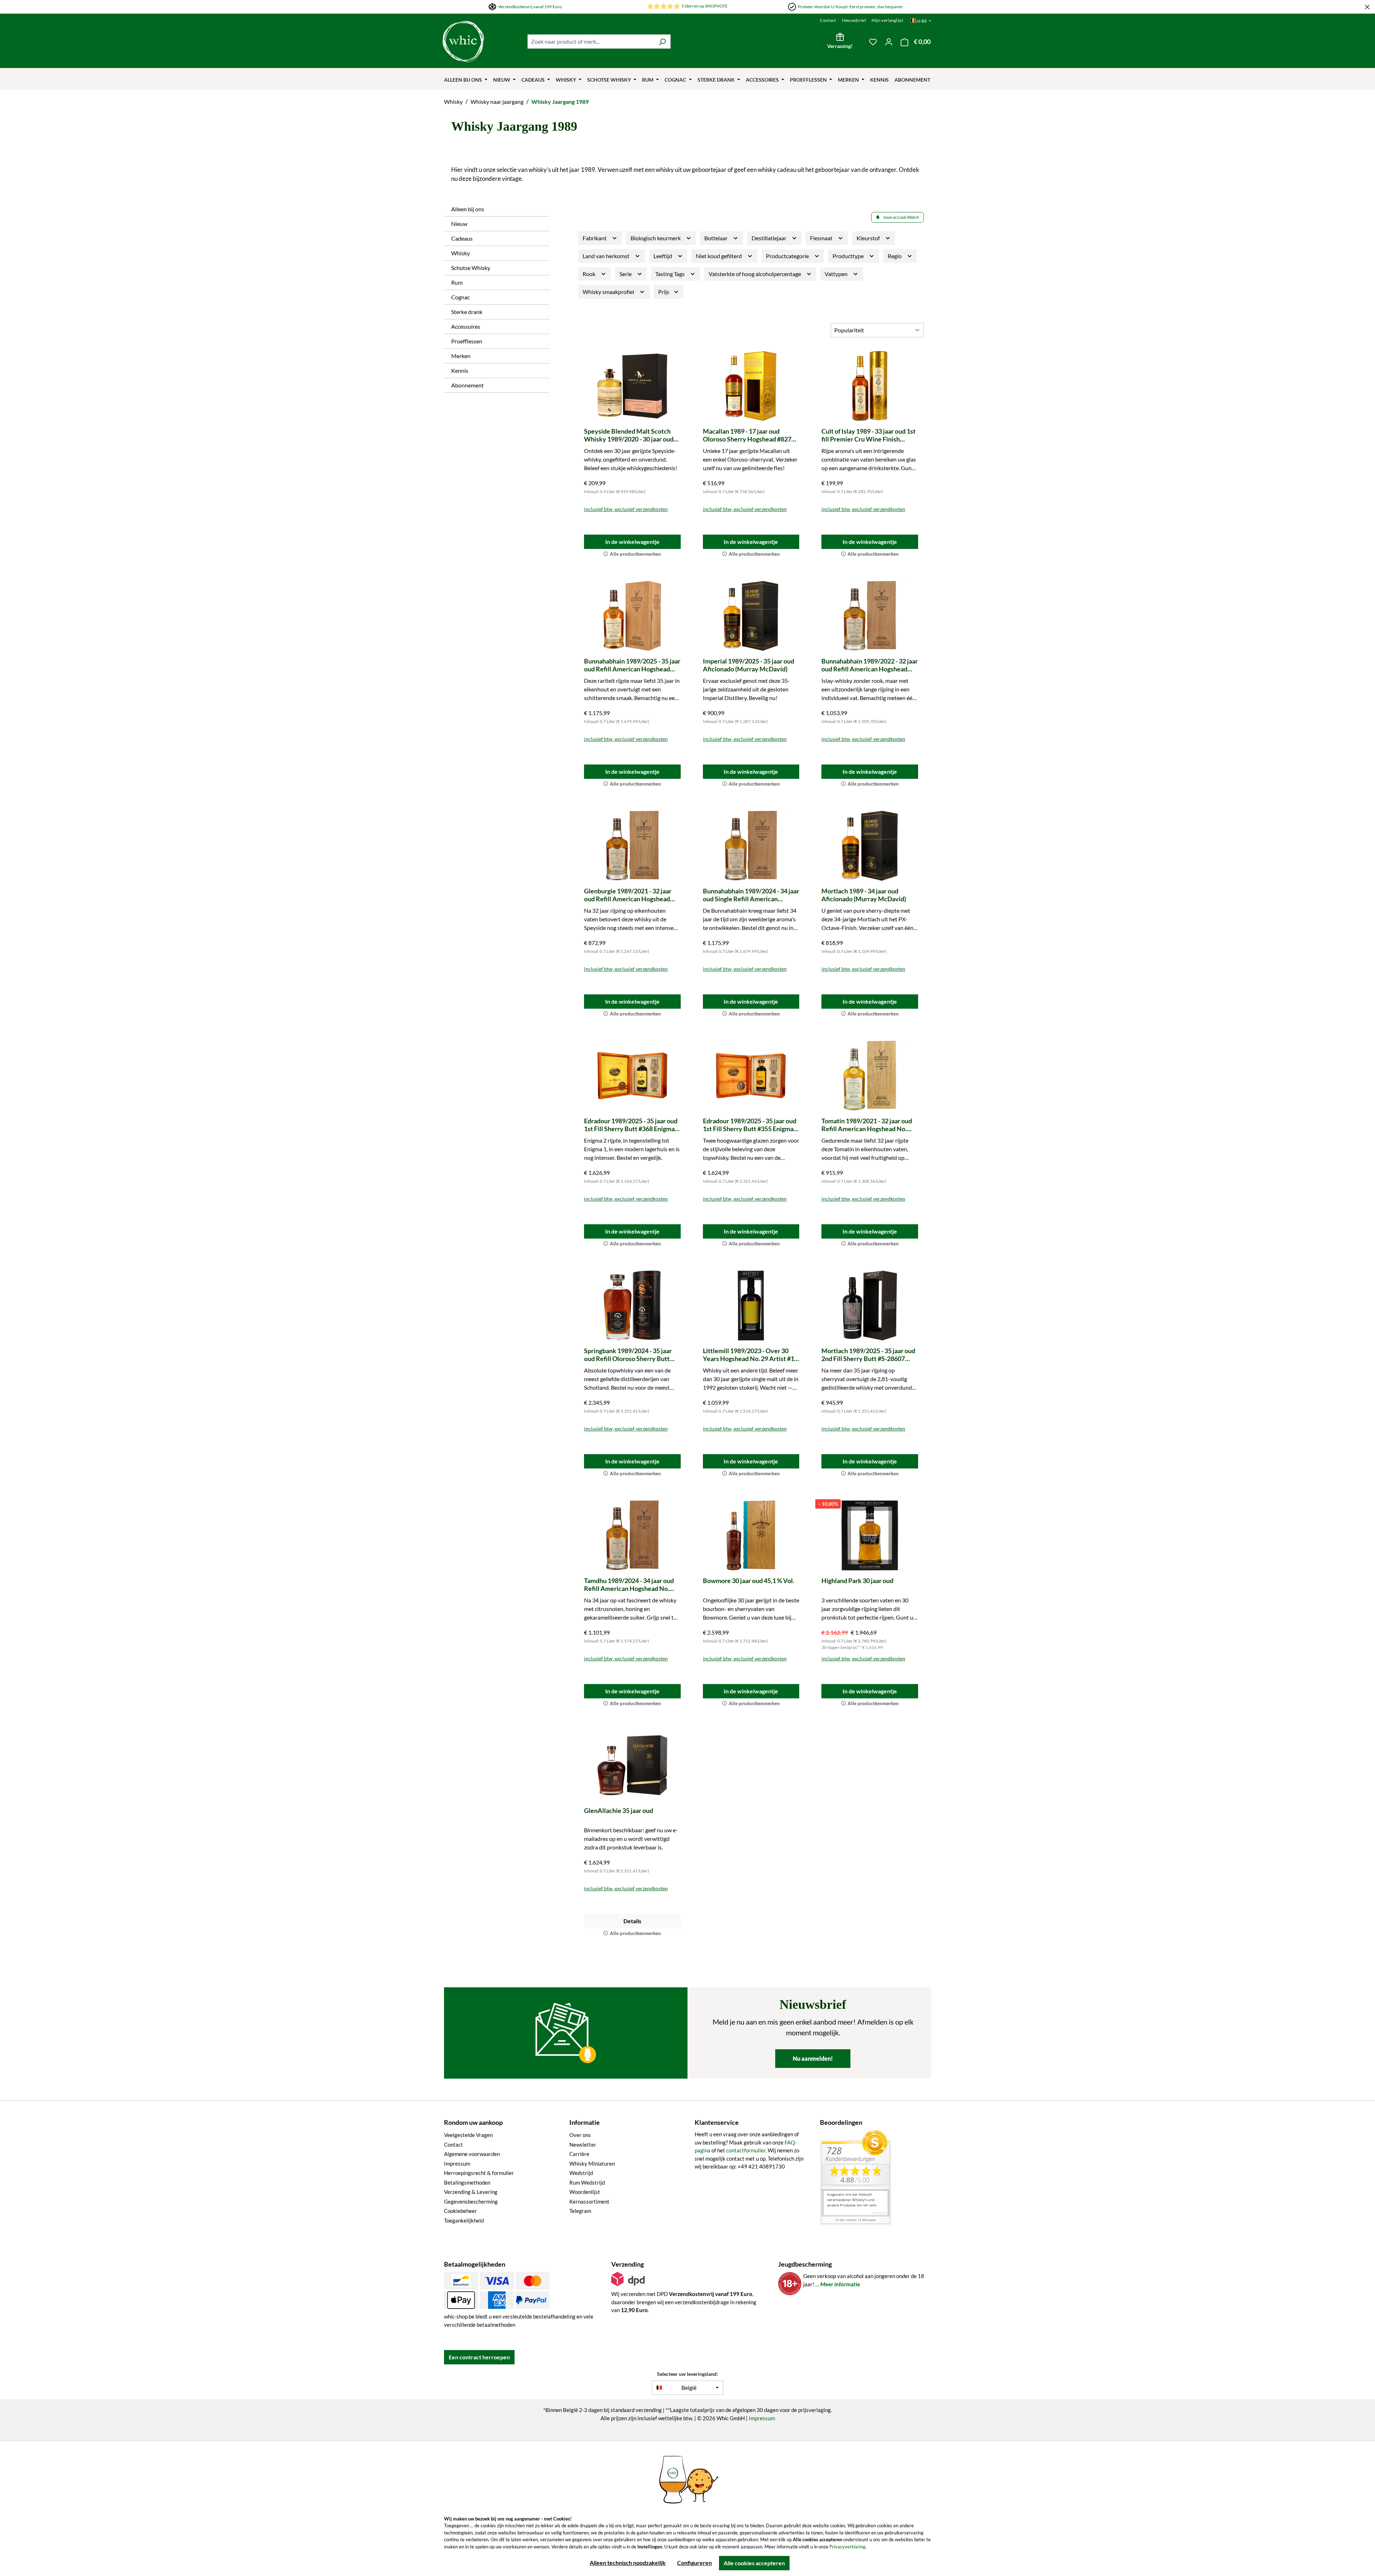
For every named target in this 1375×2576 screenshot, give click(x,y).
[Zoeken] (662, 42)
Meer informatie (840, 2284)
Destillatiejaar (769, 238)
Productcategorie (788, 256)
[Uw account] (889, 42)
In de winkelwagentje (632, 542)
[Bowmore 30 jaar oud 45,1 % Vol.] (751, 1535)
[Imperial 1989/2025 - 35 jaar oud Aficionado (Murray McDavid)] (751, 616)
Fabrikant (595, 238)
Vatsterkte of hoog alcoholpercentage (755, 274)
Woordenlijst (585, 2192)
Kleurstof (869, 238)
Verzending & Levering (471, 2192)
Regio (895, 256)
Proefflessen (467, 341)
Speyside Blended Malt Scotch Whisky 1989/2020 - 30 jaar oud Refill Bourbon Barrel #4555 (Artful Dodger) (629, 435)
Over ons (580, 2135)
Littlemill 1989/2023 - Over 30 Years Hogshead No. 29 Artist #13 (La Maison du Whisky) (750, 1355)
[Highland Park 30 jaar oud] (870, 1535)
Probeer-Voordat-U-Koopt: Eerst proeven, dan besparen (850, 7)
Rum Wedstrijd (587, 2182)
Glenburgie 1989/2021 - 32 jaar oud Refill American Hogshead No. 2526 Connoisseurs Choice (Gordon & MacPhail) (628, 895)
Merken (461, 356)
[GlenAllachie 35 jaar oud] (632, 1765)
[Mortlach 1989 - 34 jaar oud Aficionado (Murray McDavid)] (870, 846)
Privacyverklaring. (848, 2547)
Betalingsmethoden (467, 2182)
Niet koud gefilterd (719, 256)
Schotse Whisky (471, 268)
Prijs (664, 292)
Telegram (580, 2211)
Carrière (579, 2154)
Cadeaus (462, 238)
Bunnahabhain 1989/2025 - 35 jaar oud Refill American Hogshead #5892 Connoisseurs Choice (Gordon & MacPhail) (632, 665)
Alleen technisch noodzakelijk (628, 2563)
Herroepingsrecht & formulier (479, 2173)
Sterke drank (467, 312)
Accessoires (466, 326)
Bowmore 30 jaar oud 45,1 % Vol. (749, 1581)
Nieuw (459, 224)
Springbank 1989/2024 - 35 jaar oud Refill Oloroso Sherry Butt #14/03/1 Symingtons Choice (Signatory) (628, 1355)
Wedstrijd (581, 2173)
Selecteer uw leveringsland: (687, 2374)
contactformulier (746, 2150)
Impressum (457, 2163)
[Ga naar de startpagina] (463, 42)
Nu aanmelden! (813, 2058)
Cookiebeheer (460, 2211)
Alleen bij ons (468, 209)
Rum (457, 282)
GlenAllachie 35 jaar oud (619, 1810)
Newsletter (583, 2145)
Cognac (460, 297)
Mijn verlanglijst (887, 20)
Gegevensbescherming (471, 2201)
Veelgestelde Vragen (468, 2135)
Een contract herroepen (479, 2357)
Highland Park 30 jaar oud (857, 1581)
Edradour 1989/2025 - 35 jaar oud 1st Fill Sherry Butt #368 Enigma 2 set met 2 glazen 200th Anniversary (632, 1125)
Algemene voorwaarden (472, 2154)
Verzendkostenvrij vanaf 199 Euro (530, 7)
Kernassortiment (589, 2201)
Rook (590, 274)
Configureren (694, 2563)
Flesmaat (822, 238)
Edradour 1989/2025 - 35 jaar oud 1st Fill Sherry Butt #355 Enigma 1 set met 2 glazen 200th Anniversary (751, 1125)
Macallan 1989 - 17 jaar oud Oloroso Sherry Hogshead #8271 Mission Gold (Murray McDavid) (749, 435)
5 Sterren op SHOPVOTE (705, 6)
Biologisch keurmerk (656, 238)
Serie (626, 274)
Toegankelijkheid (464, 2220)
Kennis (460, 370)
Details (632, 1921)
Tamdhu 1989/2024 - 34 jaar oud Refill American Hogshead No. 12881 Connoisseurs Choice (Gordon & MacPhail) (629, 1584)
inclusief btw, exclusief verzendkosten (626, 509)
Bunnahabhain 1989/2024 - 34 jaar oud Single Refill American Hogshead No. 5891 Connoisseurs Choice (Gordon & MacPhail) (751, 895)
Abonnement (467, 385)
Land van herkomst (607, 256)
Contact (828, 20)
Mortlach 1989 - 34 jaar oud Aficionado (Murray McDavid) (864, 895)
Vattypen (837, 274)
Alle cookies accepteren (754, 2563)
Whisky (460, 253)
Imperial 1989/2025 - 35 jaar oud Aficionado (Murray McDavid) (749, 665)
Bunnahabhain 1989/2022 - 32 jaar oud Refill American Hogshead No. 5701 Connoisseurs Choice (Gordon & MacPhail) (870, 665)
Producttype (849, 256)
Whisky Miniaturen (592, 2163)
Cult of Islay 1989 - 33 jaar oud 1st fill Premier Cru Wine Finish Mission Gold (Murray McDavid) (869, 435)
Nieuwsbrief (854, 20)
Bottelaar (717, 238)
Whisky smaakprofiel (609, 292)
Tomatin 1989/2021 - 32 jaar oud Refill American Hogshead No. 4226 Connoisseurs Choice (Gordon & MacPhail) (867, 1125)
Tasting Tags (670, 274)
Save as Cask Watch (901, 217)
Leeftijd (663, 256)
